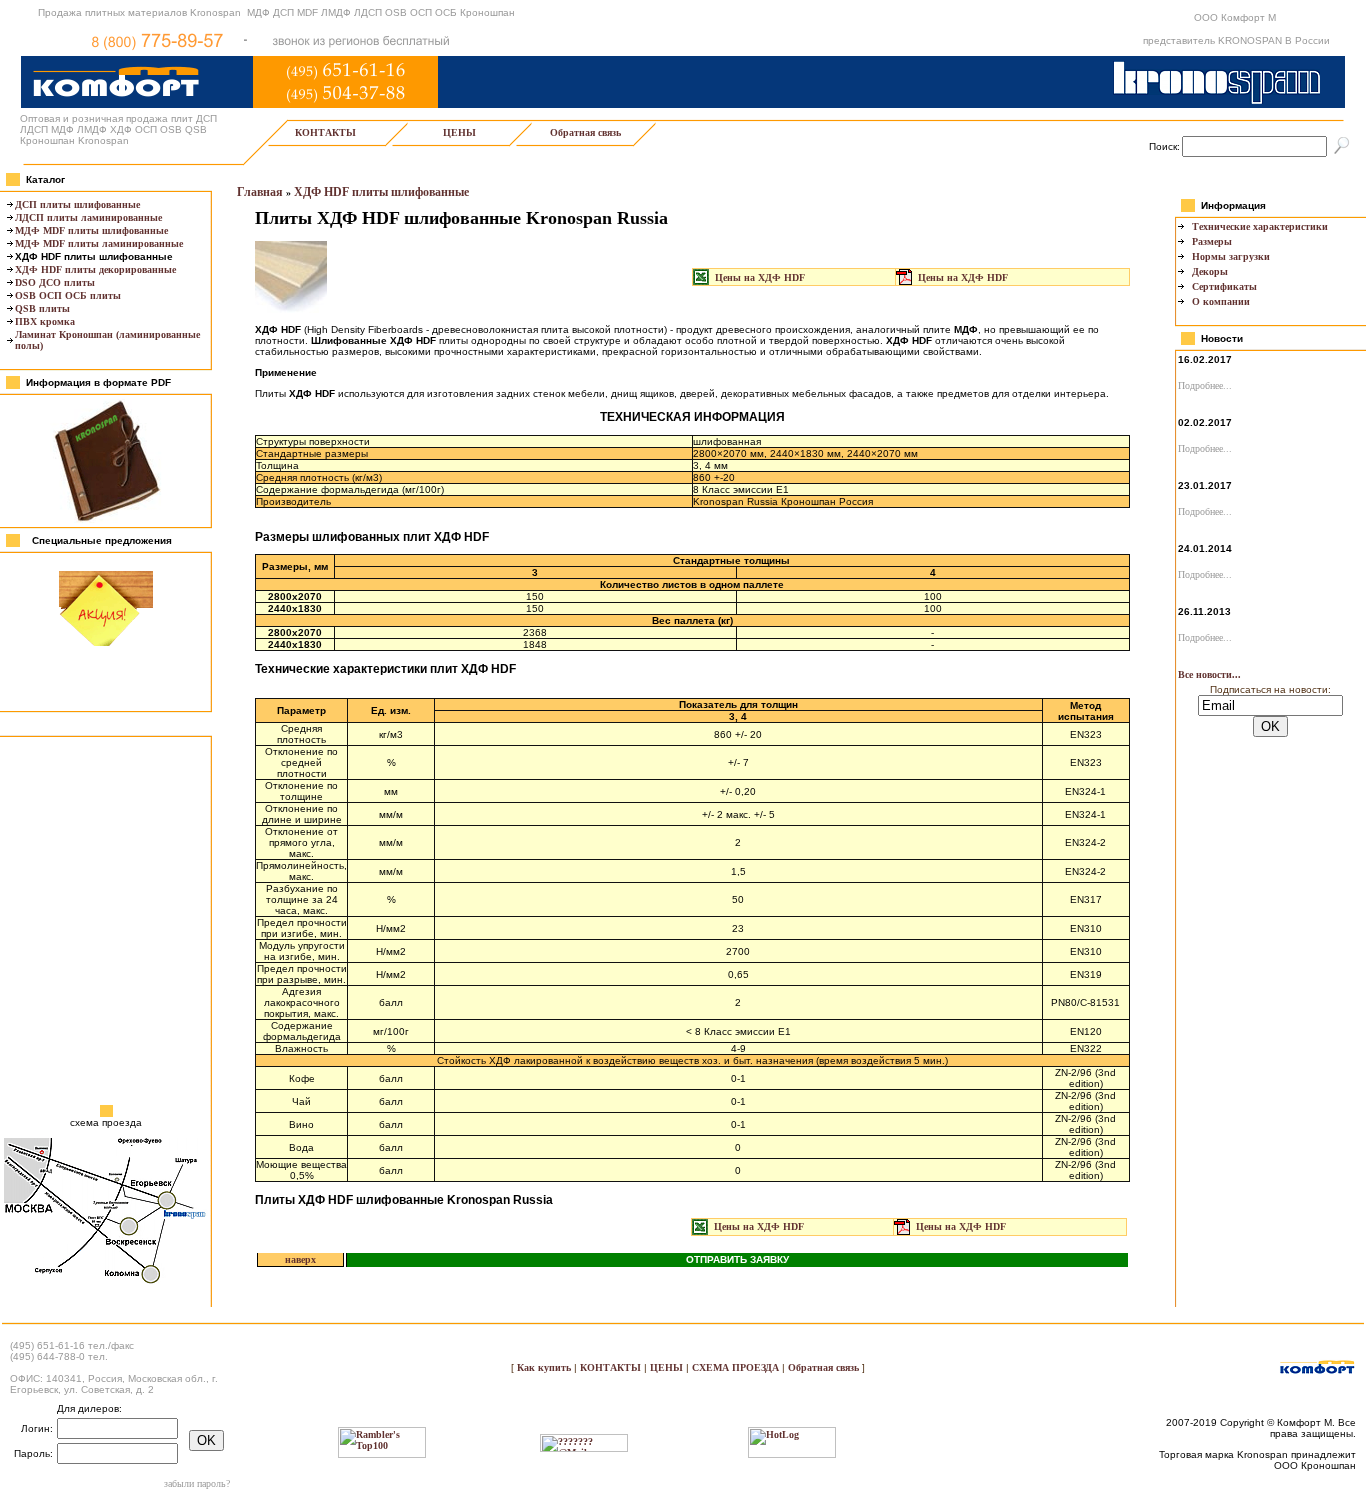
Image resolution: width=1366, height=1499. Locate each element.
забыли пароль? (197, 1483)
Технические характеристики (1260, 226)
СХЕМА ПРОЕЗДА (735, 1367)
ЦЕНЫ (459, 132)
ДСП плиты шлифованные (77, 204)
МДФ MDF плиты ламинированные (99, 243)
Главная (260, 192)
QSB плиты (42, 308)
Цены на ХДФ (760, 277)
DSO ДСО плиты (55, 282)
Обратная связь (585, 132)
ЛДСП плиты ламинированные (88, 217)
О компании (1221, 301)
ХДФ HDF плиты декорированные (95, 269)
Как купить (545, 1367)
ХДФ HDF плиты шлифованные (381, 192)
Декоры (1210, 271)
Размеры (1212, 241)
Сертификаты (1224, 286)
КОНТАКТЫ (325, 132)
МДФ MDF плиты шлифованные (91, 230)
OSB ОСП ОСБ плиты (68, 295)
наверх (300, 1259)
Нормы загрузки (1231, 256)
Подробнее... (1205, 385)
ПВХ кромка (45, 321)
